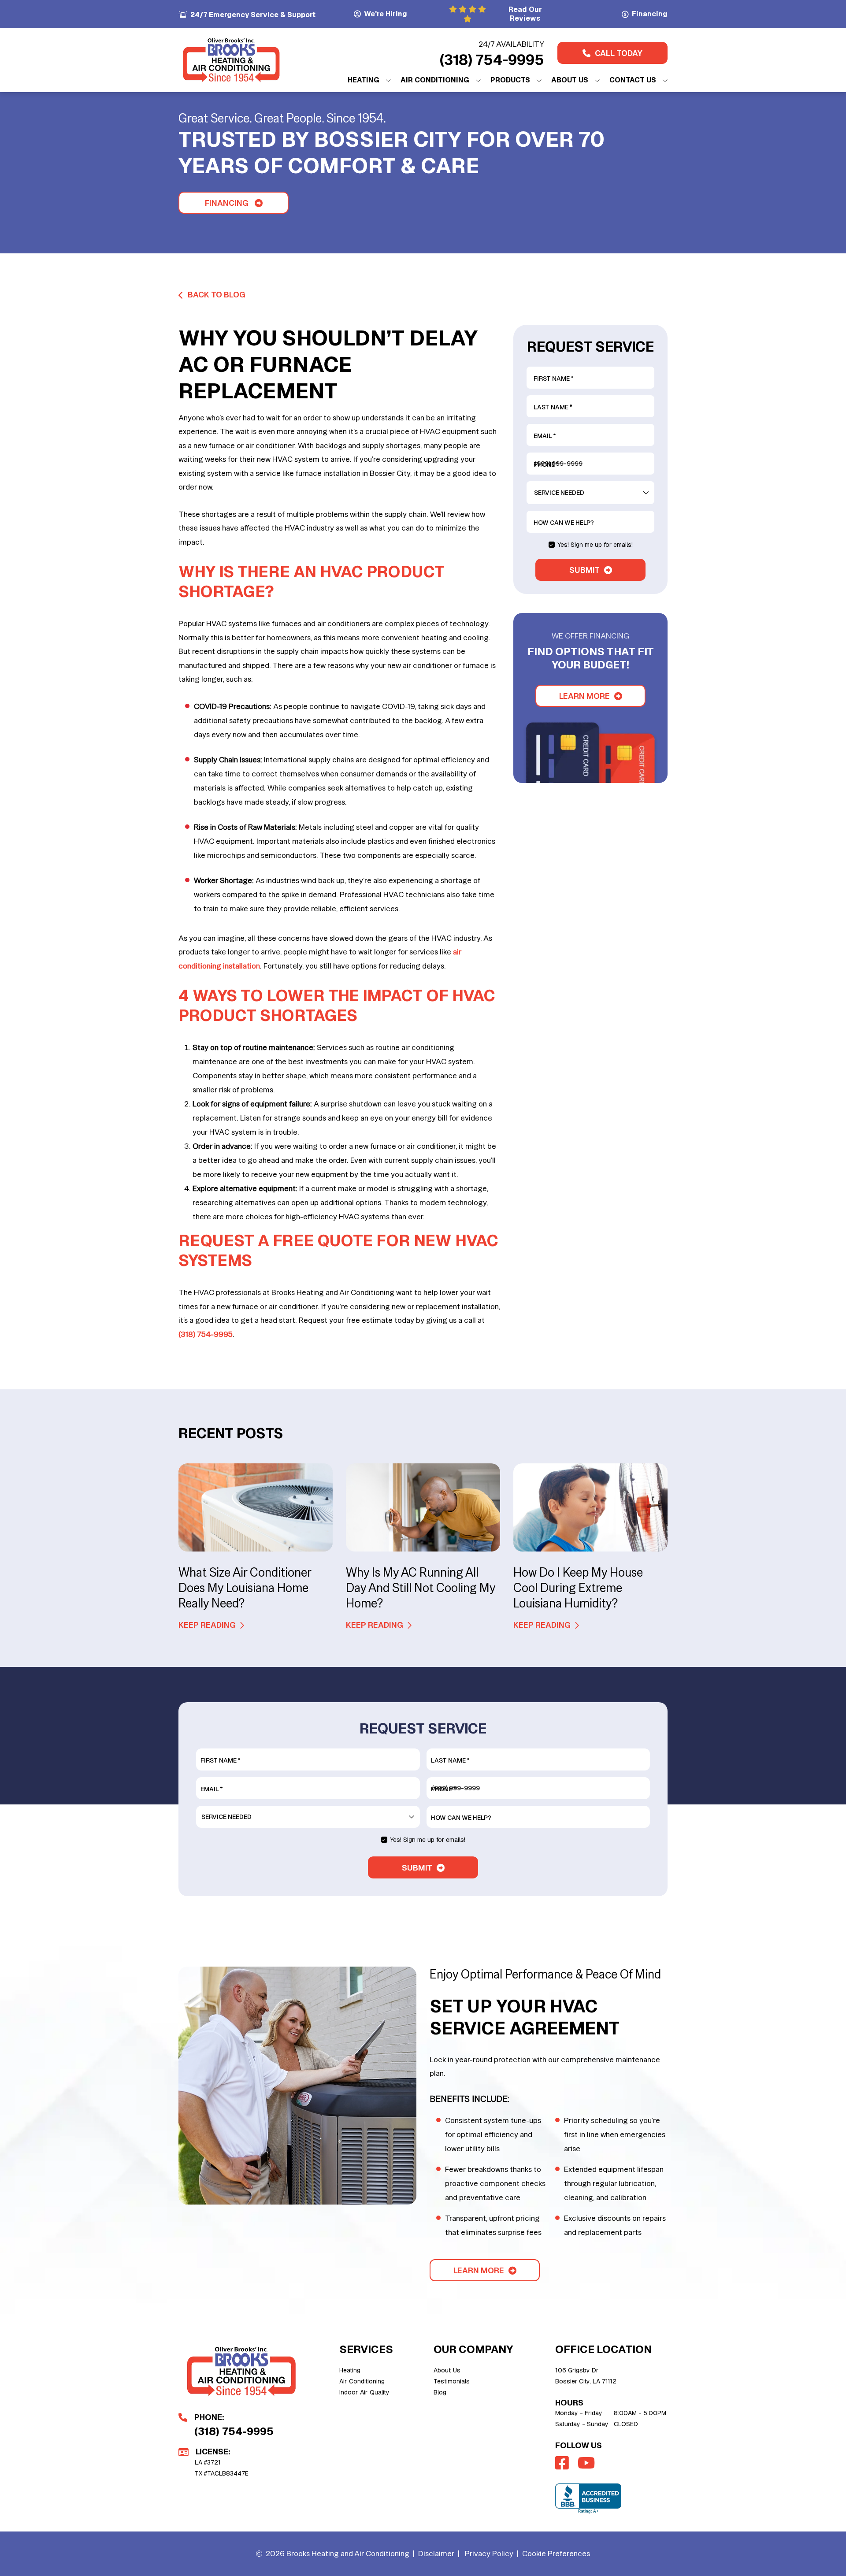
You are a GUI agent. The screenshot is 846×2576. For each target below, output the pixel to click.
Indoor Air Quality (364, 2392)
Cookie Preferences (556, 2553)
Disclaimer (436, 2553)
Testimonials (452, 2381)
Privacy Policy (489, 2553)
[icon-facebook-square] (563, 2463)
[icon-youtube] (587, 2463)
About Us (447, 2370)
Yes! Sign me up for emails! (595, 545)
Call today (619, 53)
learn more (584, 696)
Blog (440, 2392)
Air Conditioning (362, 2381)
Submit (584, 570)
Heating (350, 2370)
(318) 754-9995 (492, 60)
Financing (227, 203)
